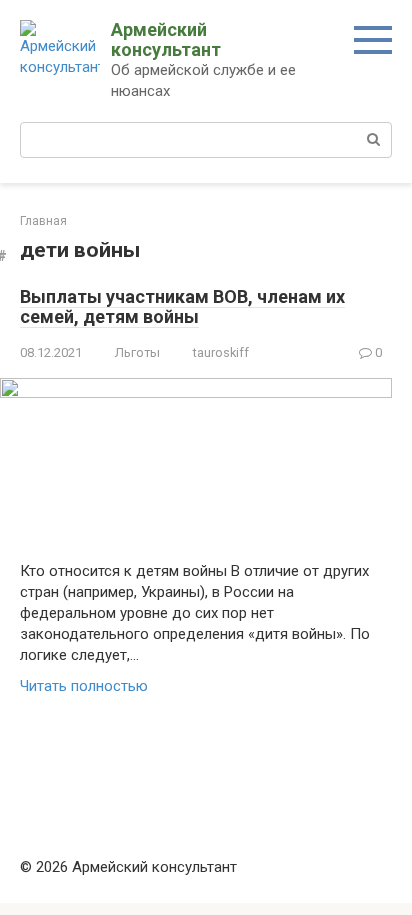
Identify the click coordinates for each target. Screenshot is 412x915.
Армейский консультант (166, 39)
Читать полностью (84, 686)
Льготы (137, 352)
